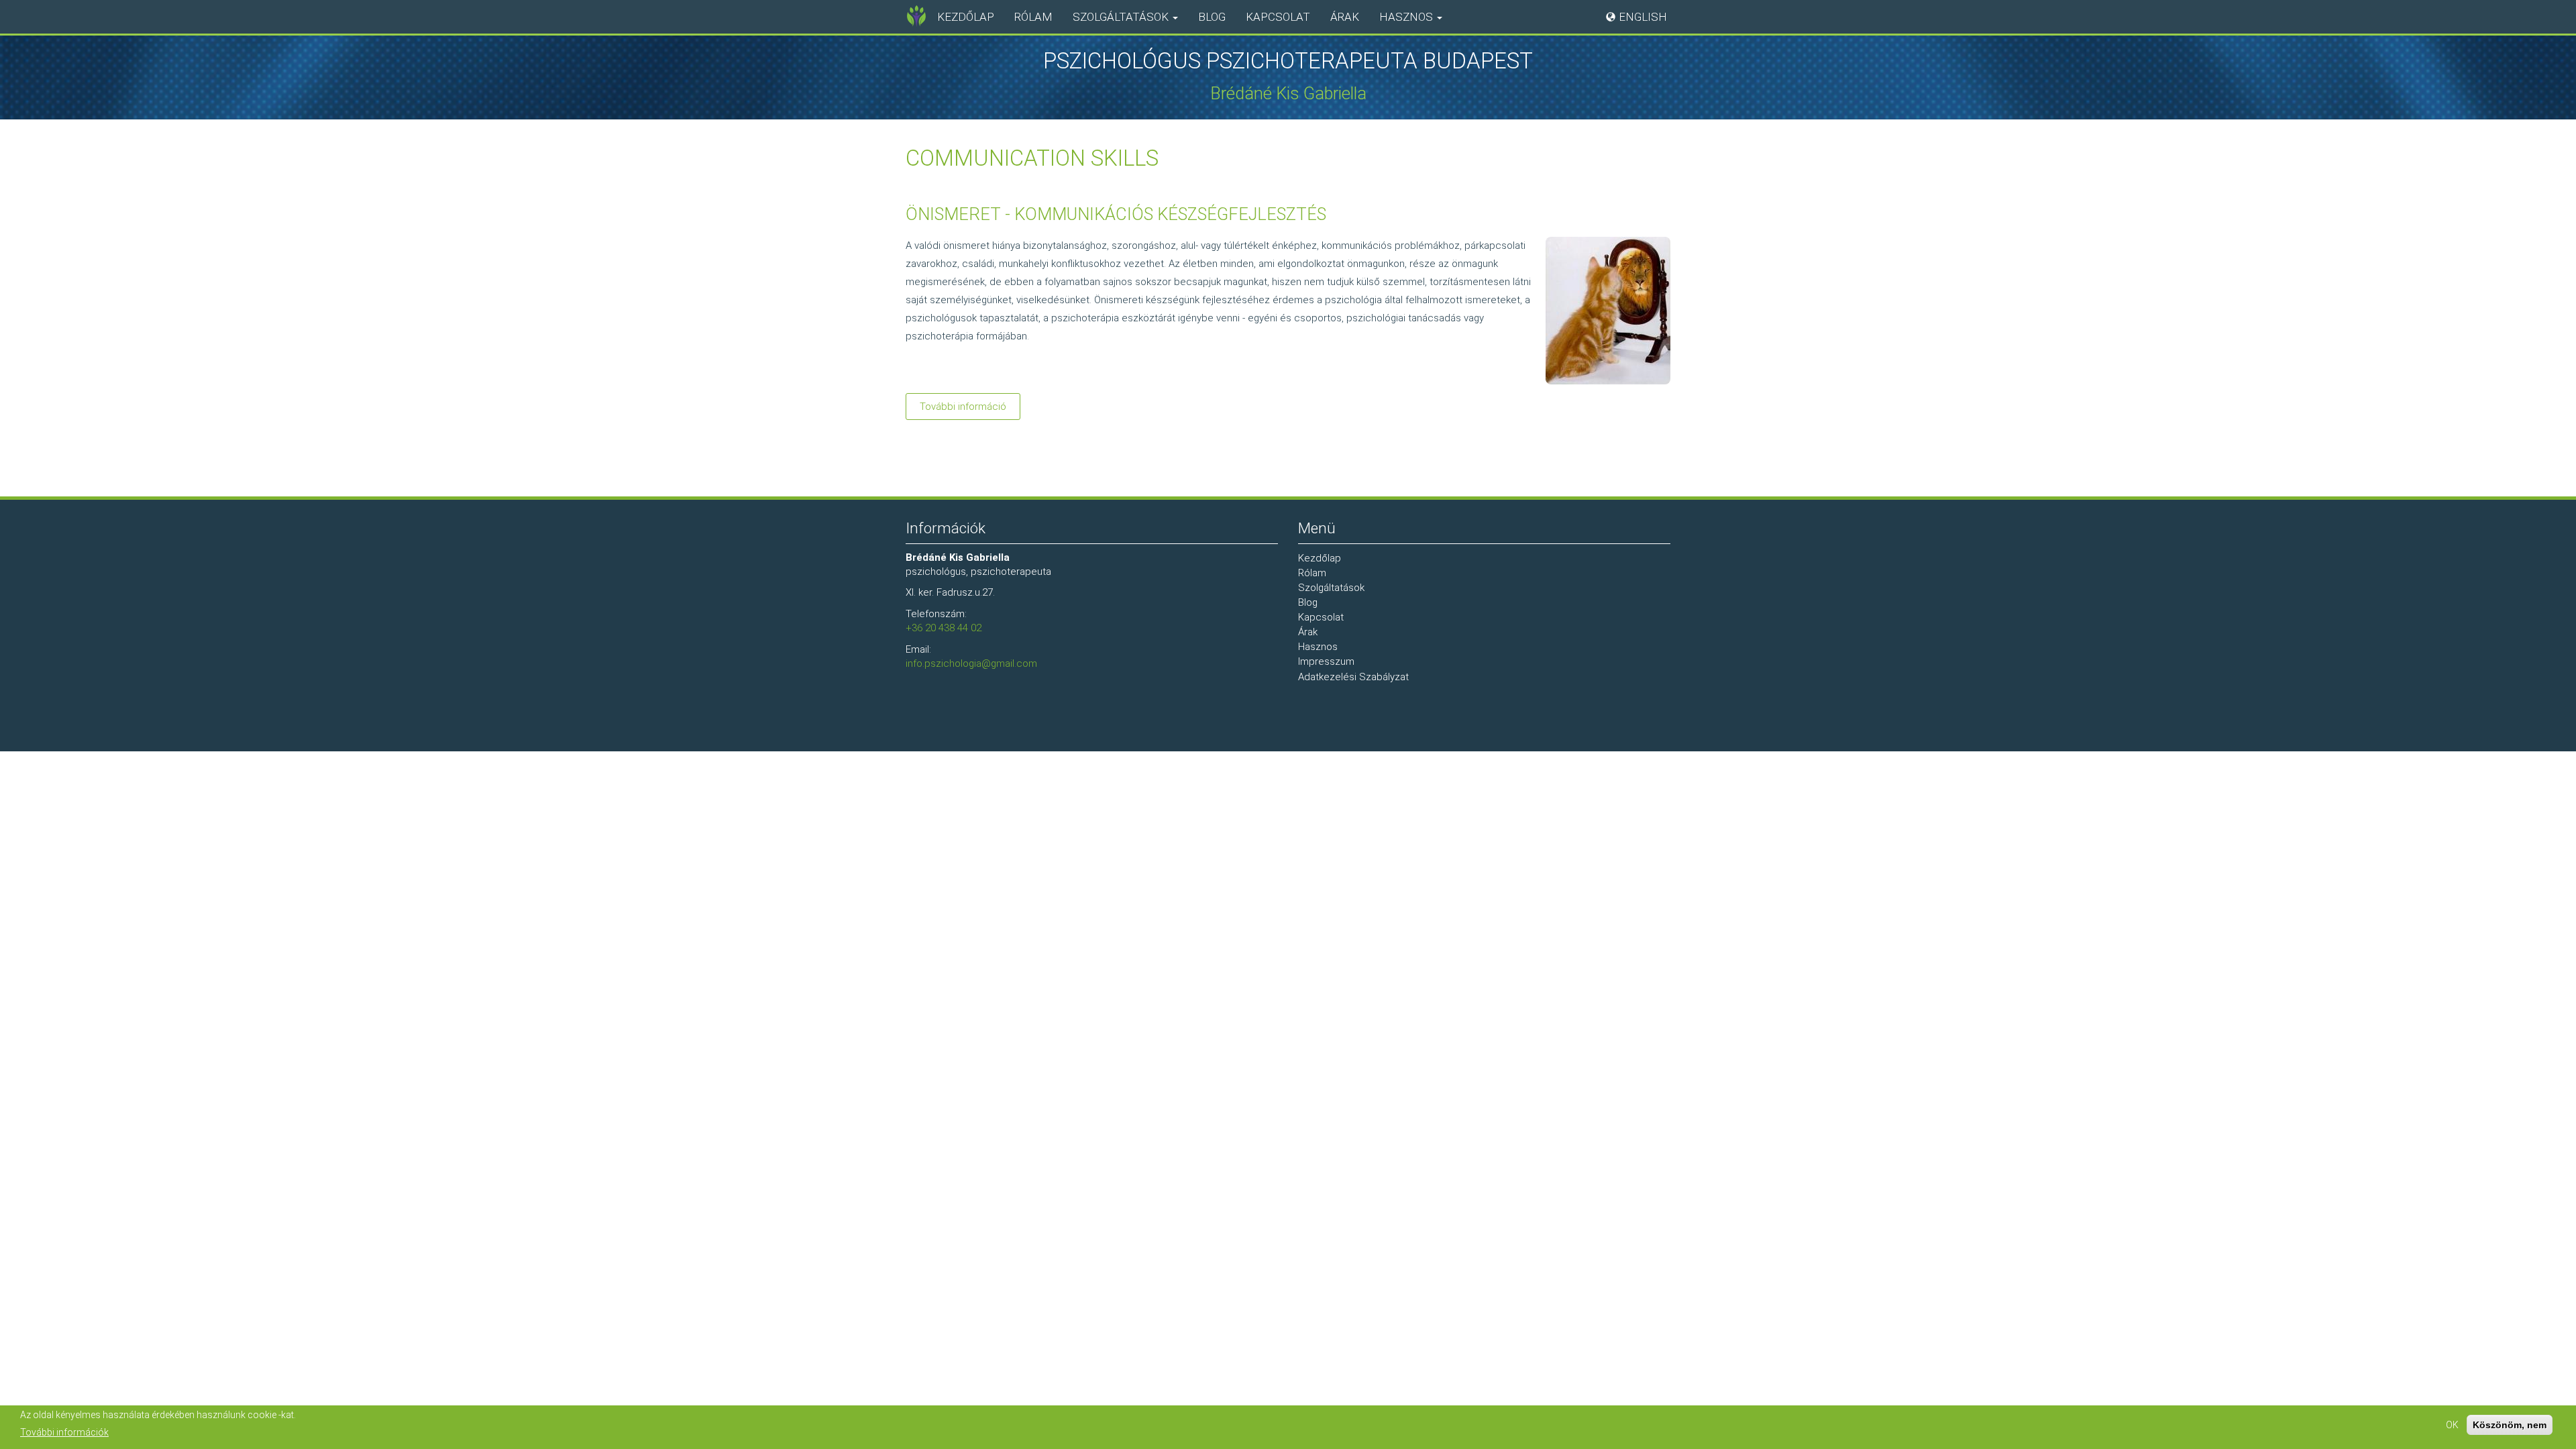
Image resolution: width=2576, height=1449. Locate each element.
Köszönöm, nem (2510, 1425)
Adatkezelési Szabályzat (1353, 677)
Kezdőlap (966, 17)
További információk (64, 1432)
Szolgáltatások (1122, 17)
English (1643, 17)
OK (2452, 1425)
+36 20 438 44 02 (944, 628)
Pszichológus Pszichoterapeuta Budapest (1288, 61)
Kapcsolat (1278, 17)
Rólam (1033, 17)
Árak (1345, 17)
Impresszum (1326, 661)
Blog (1212, 17)
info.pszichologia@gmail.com (971, 663)
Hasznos (1407, 17)
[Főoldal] (916, 16)
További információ (970, 410)
